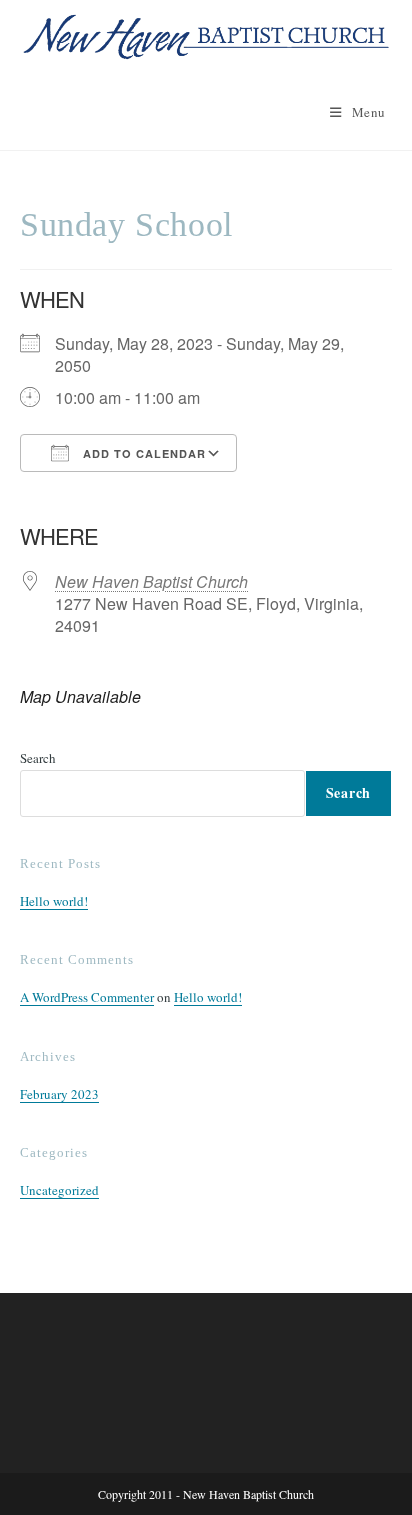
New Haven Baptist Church (151, 581)
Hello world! (54, 901)
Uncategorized (59, 1190)
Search (38, 758)
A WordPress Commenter (87, 997)
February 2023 (59, 1094)
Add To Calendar (142, 453)
